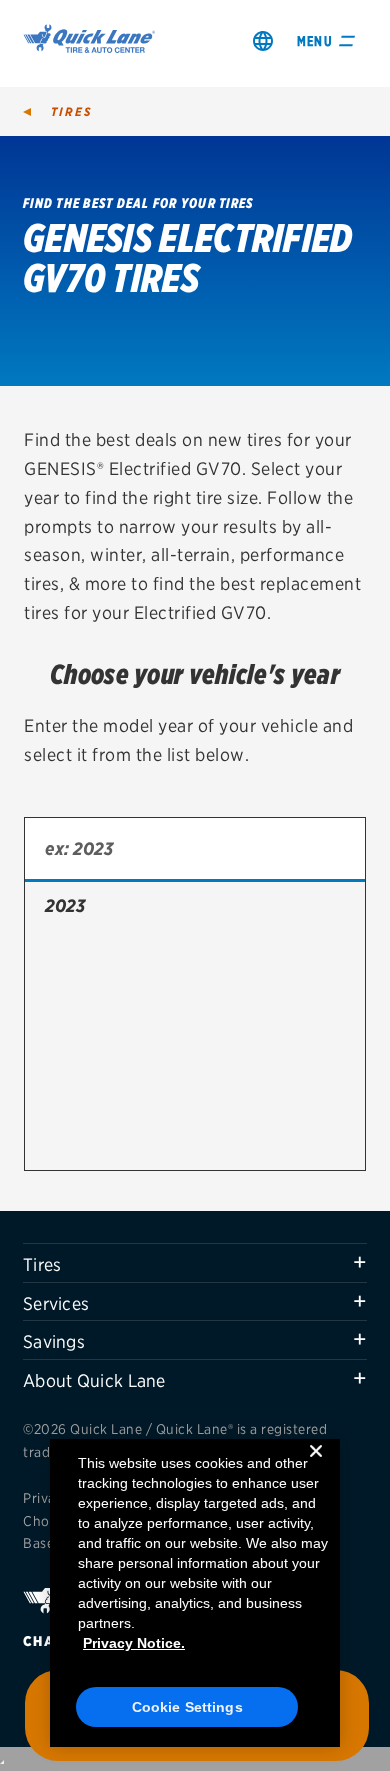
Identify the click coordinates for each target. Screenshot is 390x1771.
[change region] (263, 40)
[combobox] (195, 850)
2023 (65, 905)
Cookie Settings (187, 1707)
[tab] (195, 1263)
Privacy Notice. (134, 1643)
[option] (195, 906)
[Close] (316, 1467)
